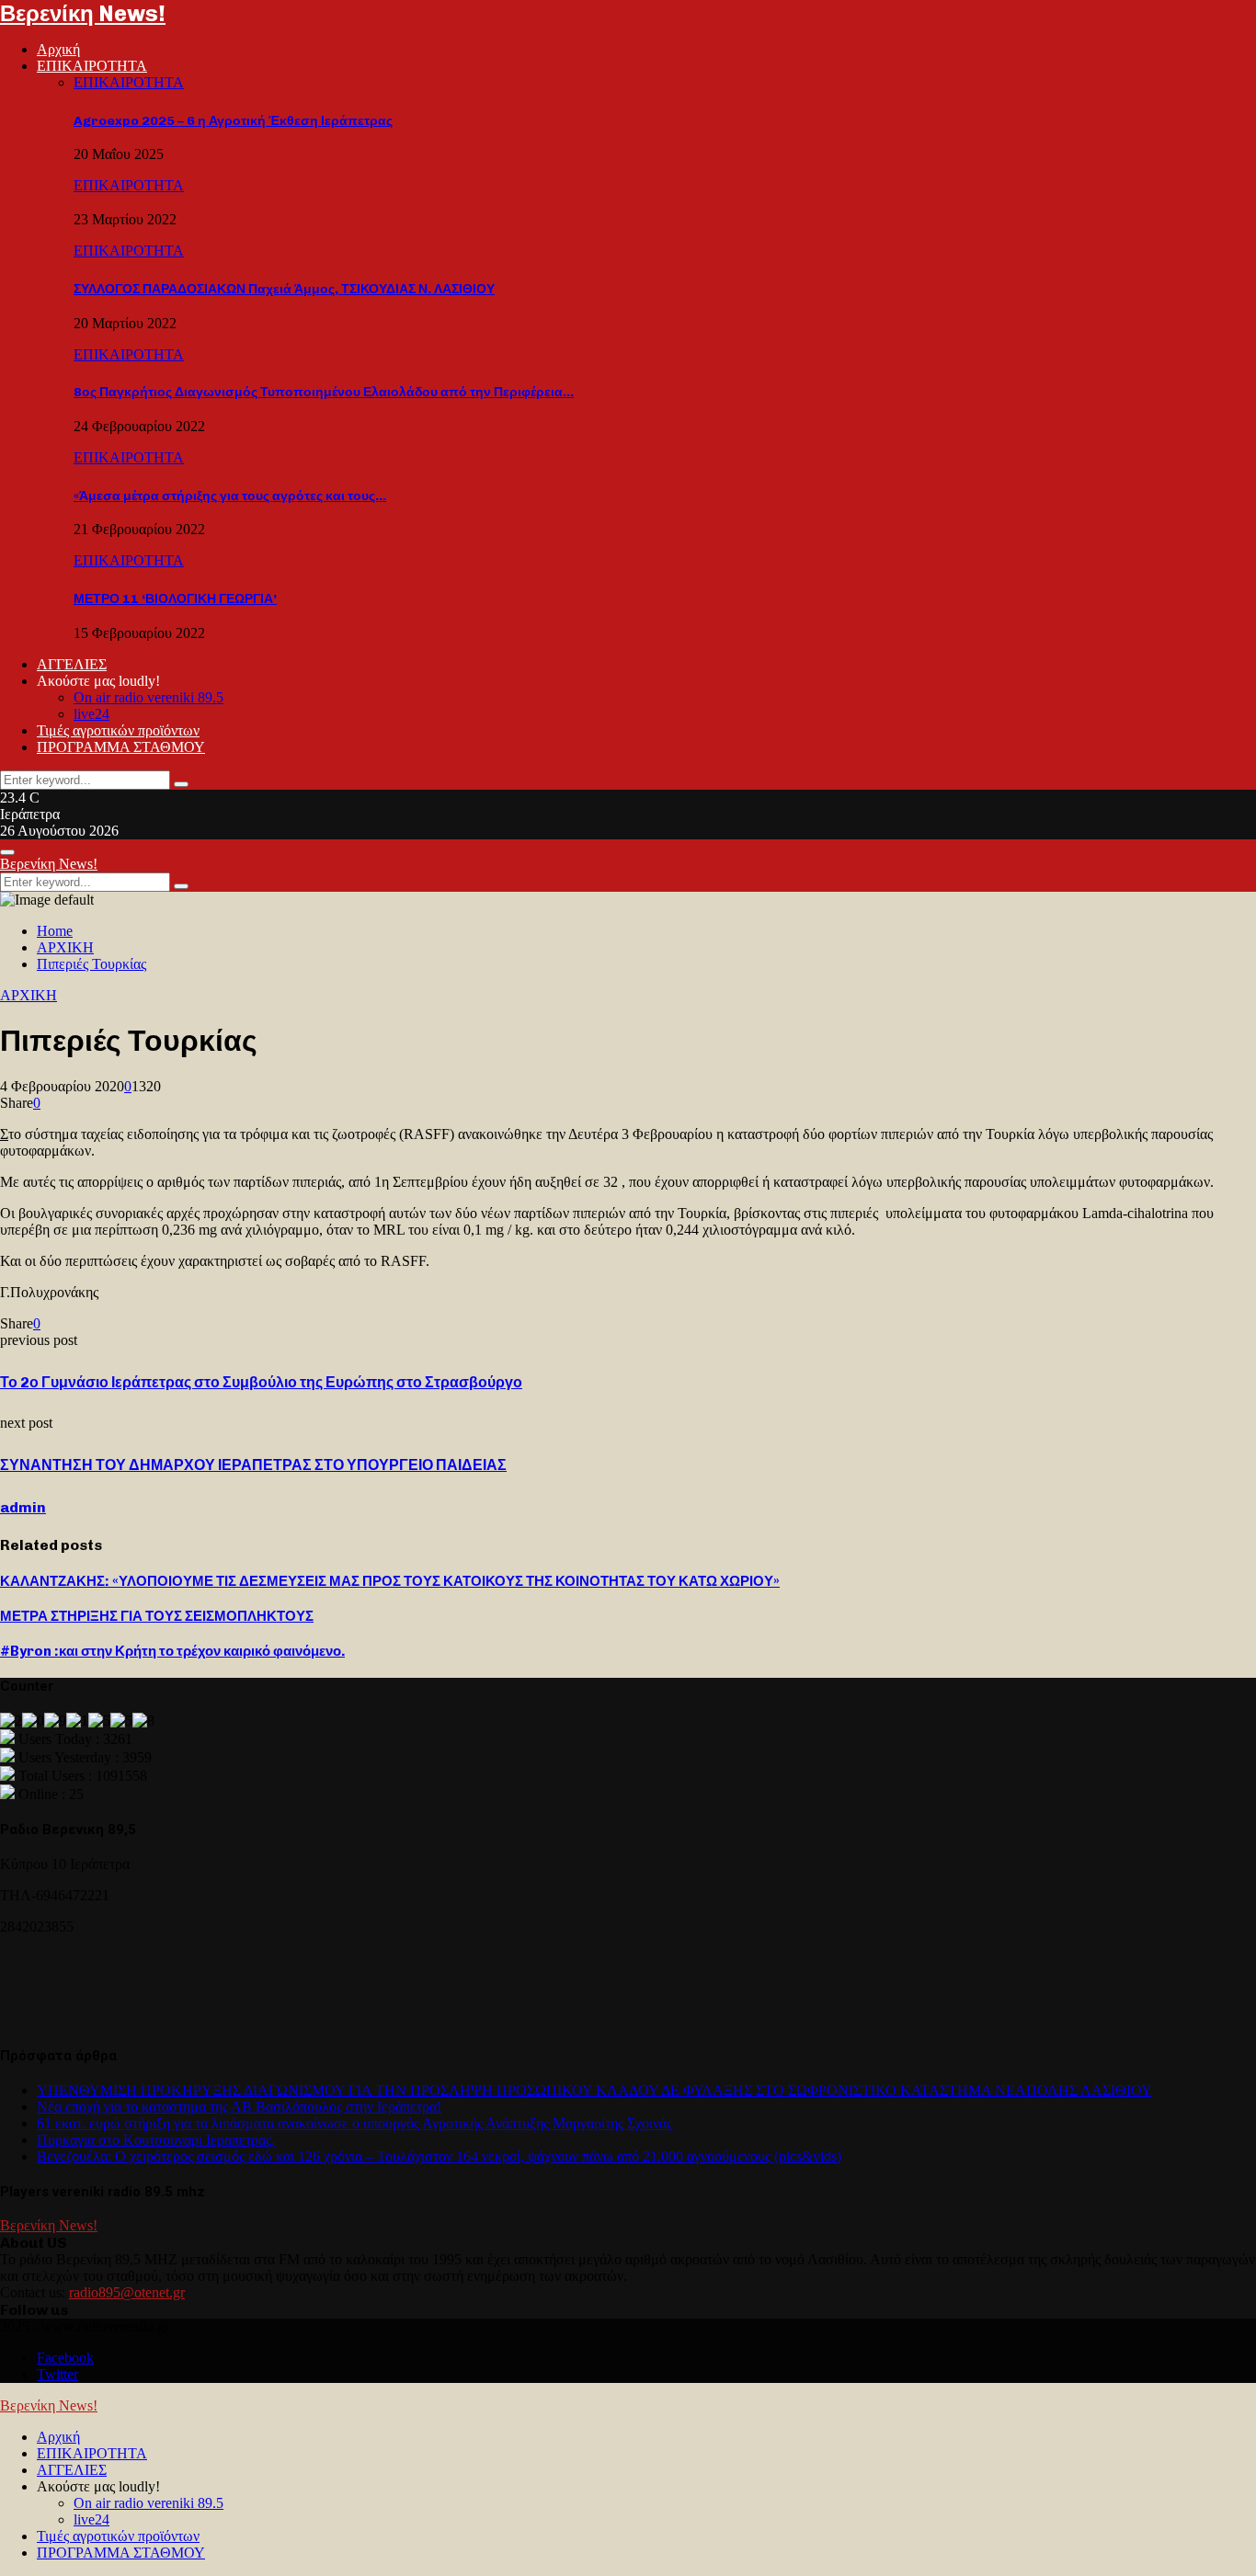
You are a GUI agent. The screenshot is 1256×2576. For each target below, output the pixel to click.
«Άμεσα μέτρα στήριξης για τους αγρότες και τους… (230, 496)
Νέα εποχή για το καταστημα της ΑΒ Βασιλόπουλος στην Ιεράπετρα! (239, 2107)
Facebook (65, 2358)
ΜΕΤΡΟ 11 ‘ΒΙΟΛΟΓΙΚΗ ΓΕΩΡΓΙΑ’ (175, 599)
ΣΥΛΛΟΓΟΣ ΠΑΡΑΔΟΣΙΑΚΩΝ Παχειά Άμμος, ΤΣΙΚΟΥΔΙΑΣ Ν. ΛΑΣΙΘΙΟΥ (284, 289)
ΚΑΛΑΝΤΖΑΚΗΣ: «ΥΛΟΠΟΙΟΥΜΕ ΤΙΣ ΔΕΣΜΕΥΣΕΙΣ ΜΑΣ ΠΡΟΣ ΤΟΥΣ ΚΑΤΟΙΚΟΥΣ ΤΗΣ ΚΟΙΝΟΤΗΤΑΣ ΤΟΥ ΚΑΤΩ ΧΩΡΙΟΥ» (390, 1581)
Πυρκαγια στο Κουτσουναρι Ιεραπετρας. (156, 2140)
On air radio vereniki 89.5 (148, 697)
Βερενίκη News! (83, 13)
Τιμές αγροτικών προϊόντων (118, 730)
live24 (91, 714)
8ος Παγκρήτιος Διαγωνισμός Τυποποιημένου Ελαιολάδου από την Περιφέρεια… (324, 392)
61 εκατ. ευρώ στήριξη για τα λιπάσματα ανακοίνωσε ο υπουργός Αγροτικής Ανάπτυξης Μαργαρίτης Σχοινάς (354, 2123)
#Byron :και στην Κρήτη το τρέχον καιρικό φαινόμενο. (172, 1651)
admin (23, 1507)
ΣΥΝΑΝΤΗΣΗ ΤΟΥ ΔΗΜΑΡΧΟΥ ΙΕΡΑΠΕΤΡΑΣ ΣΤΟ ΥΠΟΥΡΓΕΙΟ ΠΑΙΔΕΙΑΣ (253, 1465)
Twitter (57, 2374)
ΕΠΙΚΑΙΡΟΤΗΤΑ (92, 66)
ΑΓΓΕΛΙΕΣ (72, 664)
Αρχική (58, 49)
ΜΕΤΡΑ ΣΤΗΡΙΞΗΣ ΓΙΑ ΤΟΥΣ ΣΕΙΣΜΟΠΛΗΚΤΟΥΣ (157, 1616)
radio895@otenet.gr (127, 2292)
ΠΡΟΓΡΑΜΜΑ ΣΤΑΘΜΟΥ (121, 747)
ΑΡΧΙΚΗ (29, 995)
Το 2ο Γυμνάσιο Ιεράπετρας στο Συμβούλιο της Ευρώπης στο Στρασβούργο (261, 1382)
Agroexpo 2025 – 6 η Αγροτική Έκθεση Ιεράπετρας (233, 121)
